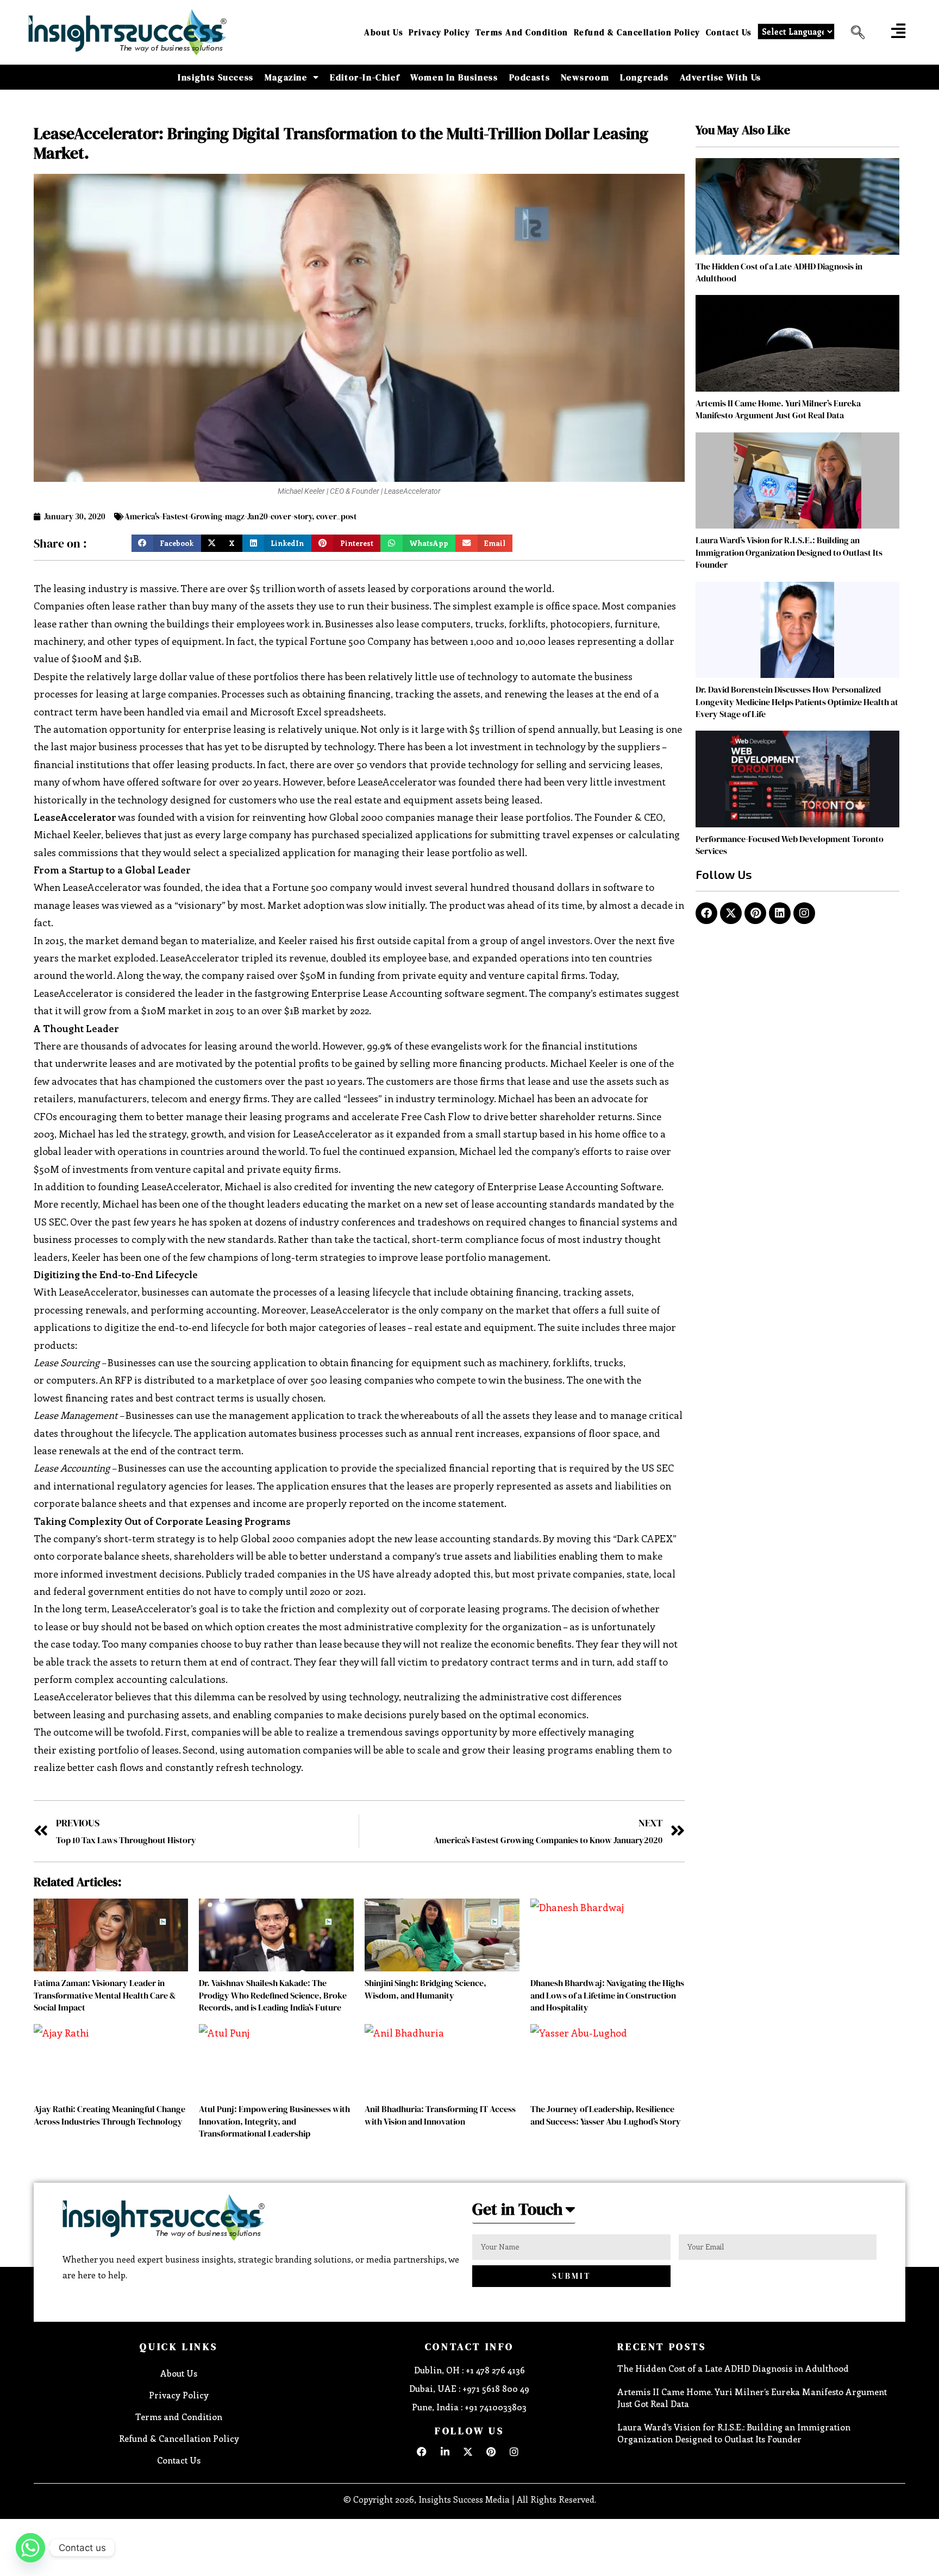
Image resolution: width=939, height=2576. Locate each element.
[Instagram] (804, 913)
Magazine (286, 77)
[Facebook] (706, 913)
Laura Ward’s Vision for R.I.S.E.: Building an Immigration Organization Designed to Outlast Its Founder (789, 552)
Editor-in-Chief (365, 77)
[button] (854, 33)
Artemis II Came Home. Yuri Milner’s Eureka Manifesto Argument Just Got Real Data (778, 409)
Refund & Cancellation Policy (637, 32)
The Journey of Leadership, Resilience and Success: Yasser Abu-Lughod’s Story (606, 2115)
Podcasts (530, 77)
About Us (384, 32)
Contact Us (729, 32)
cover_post (336, 516)
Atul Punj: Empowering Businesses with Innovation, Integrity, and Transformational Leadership (274, 2121)
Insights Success (216, 77)
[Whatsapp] (30, 2548)
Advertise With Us (721, 77)
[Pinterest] (755, 913)
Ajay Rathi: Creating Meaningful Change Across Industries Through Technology (109, 2115)
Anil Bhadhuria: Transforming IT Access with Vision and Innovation (440, 2115)
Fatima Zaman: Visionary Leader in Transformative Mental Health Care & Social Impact (105, 1995)
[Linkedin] (780, 913)
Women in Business (454, 77)
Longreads (644, 77)
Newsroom (585, 77)
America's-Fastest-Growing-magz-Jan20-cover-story (218, 516)
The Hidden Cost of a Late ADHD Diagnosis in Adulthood (733, 2368)
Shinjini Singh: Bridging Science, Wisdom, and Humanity (425, 1989)
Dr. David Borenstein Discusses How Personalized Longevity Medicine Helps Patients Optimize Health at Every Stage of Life (797, 702)
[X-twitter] (731, 913)
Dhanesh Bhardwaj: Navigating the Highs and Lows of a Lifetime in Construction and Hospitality (607, 1995)
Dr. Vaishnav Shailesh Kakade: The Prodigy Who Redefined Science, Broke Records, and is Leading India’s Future (273, 1995)
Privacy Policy (439, 32)
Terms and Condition (522, 32)
